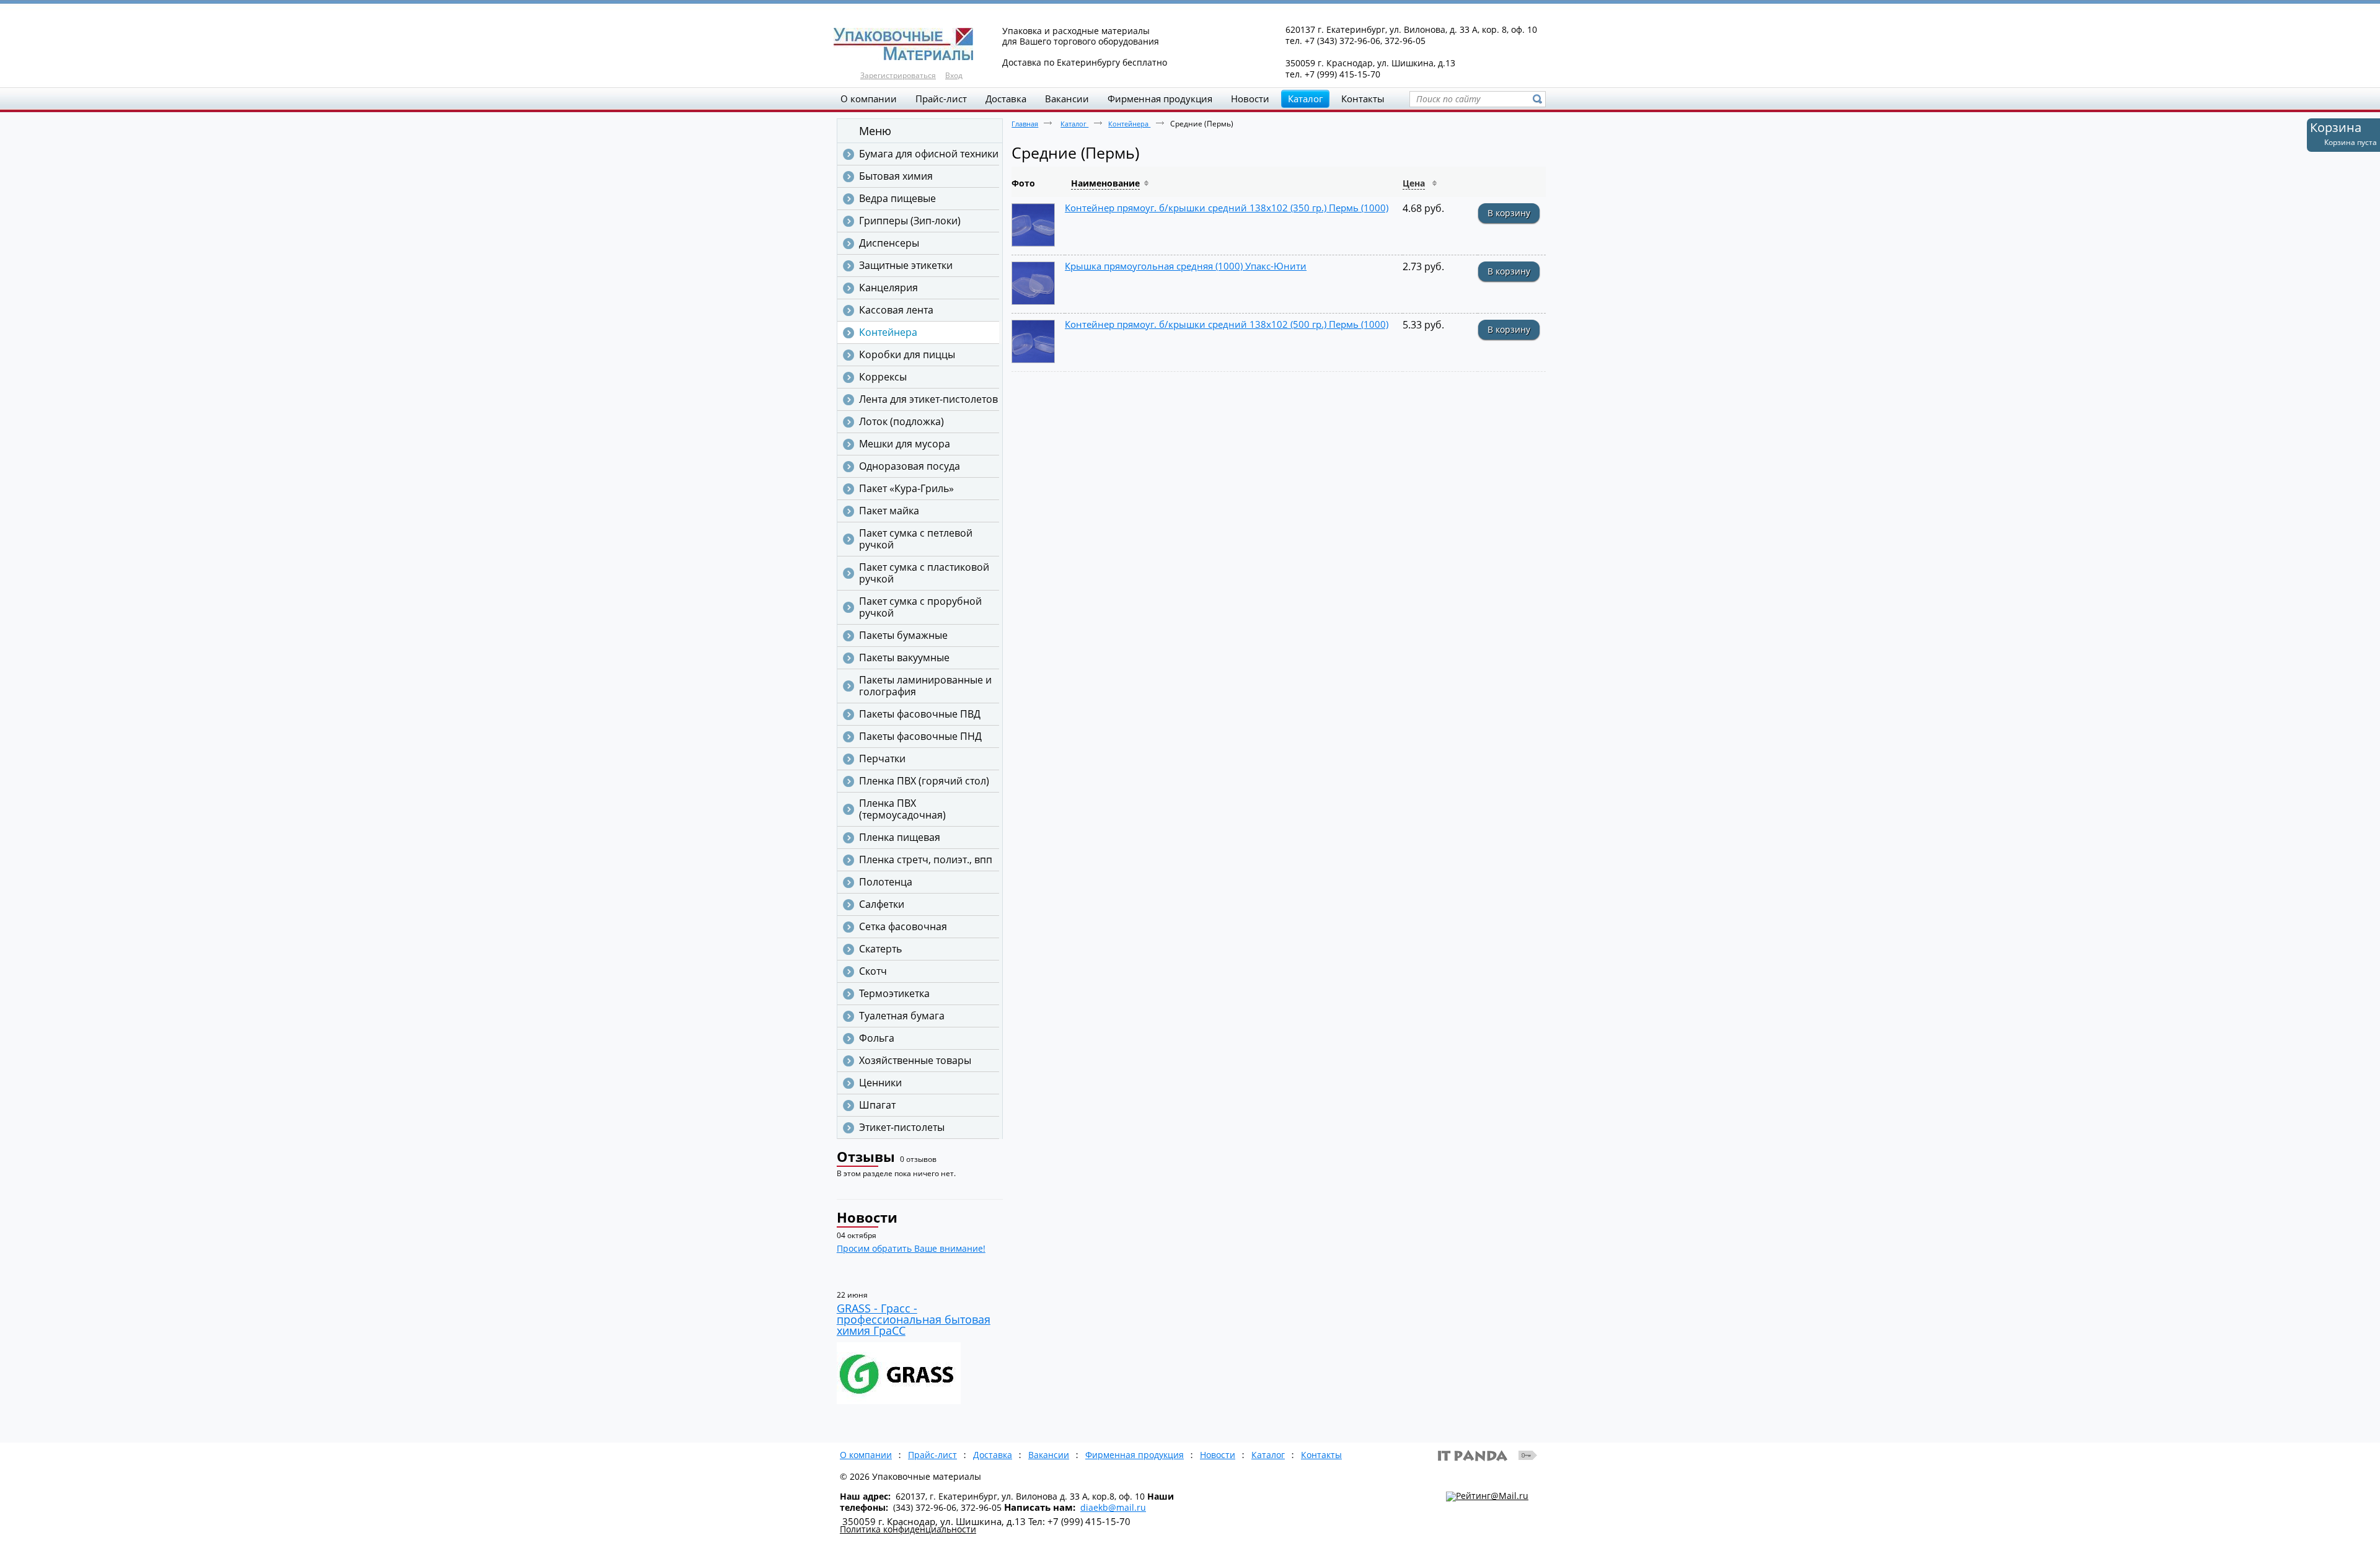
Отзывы (866, 1156)
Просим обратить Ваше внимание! (911, 1248)
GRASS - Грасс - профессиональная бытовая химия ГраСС (914, 1319)
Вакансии (1049, 1455)
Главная (1025, 124)
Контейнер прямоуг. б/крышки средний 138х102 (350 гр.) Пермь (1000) (1227, 208)
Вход (954, 75)
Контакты (1321, 1455)
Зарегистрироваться (898, 75)
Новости (867, 1217)
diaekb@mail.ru (1113, 1507)
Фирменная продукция (1135, 1455)
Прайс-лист (932, 1455)
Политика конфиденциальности (908, 1529)
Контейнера (1129, 124)
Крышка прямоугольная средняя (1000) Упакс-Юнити (1186, 266)
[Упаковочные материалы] (1190, 45)
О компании (866, 1455)
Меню (875, 131)
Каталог (1305, 99)
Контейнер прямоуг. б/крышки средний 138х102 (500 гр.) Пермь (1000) (1227, 324)
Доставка (993, 1455)
